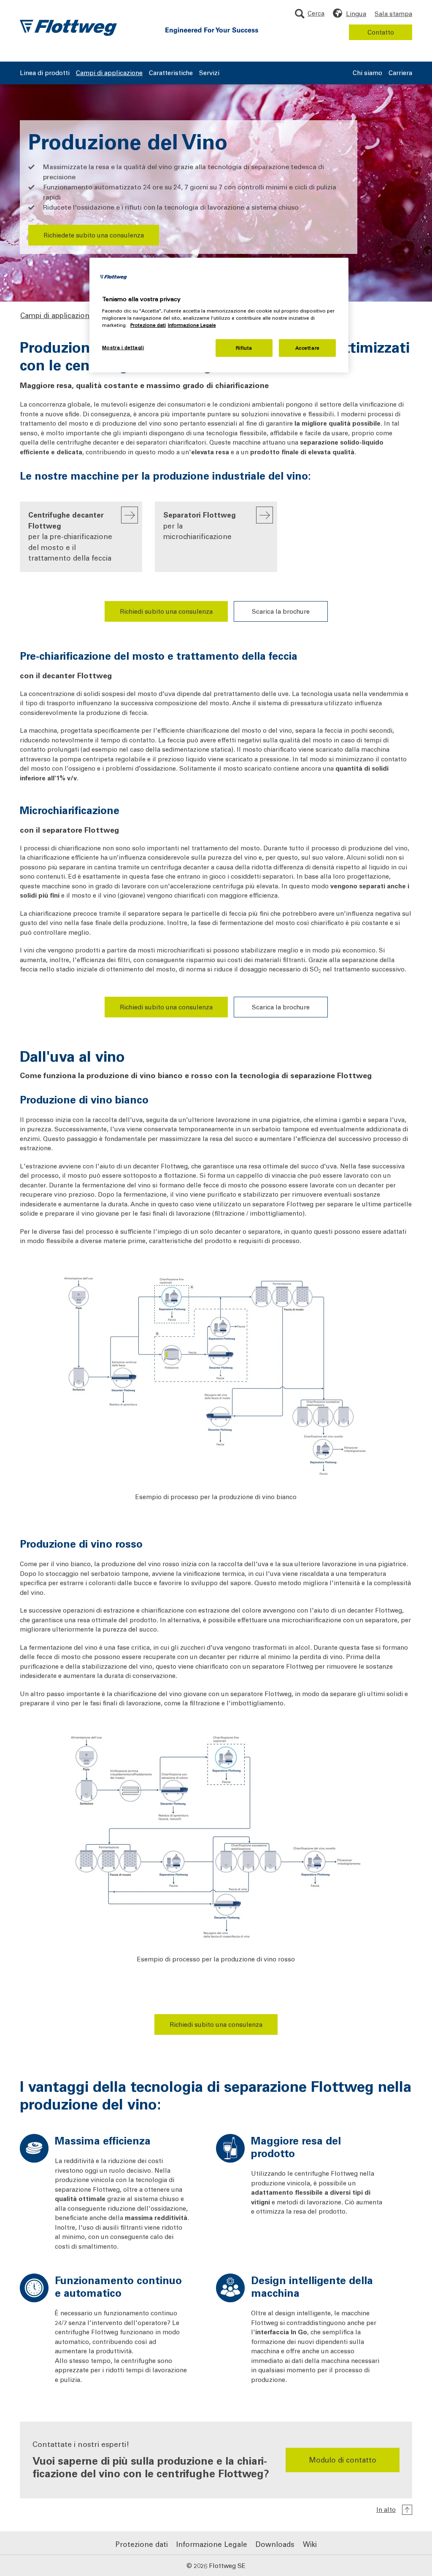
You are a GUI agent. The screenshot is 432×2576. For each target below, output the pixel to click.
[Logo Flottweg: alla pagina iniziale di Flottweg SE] (68, 28)
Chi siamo (367, 73)
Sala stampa (393, 13)
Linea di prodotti (45, 73)
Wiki (310, 2544)
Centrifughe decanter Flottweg (70, 536)
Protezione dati (142, 2544)
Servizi (209, 73)
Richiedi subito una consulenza (166, 611)
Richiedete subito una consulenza (94, 235)
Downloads (275, 2544)
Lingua (356, 13)
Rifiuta (244, 348)
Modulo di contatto (343, 2460)
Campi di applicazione (109, 73)
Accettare (308, 348)
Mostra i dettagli (123, 347)
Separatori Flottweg (200, 525)
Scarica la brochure (281, 611)
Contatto (381, 32)
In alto (386, 2509)
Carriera (400, 73)
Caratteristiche (171, 73)
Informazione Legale (212, 2544)
